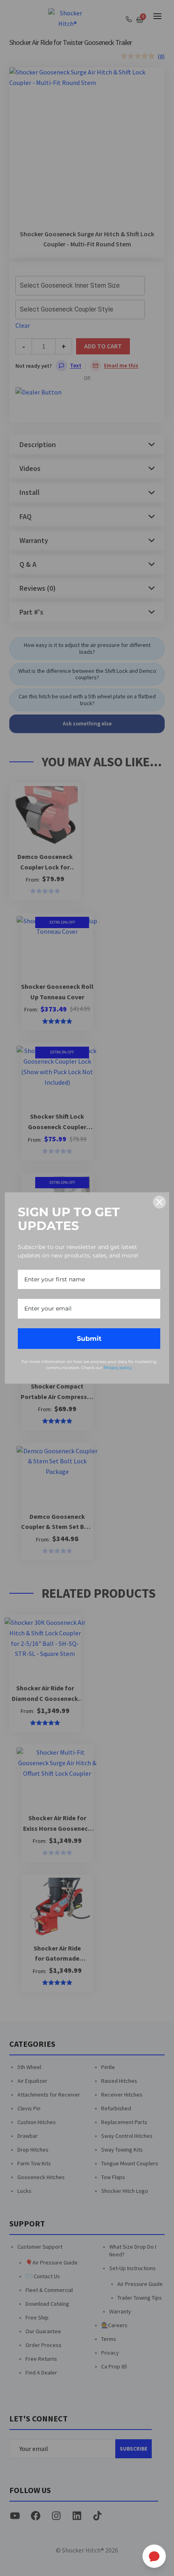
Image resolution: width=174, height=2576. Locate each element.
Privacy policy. (118, 1368)
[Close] (159, 1202)
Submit (89, 1339)
